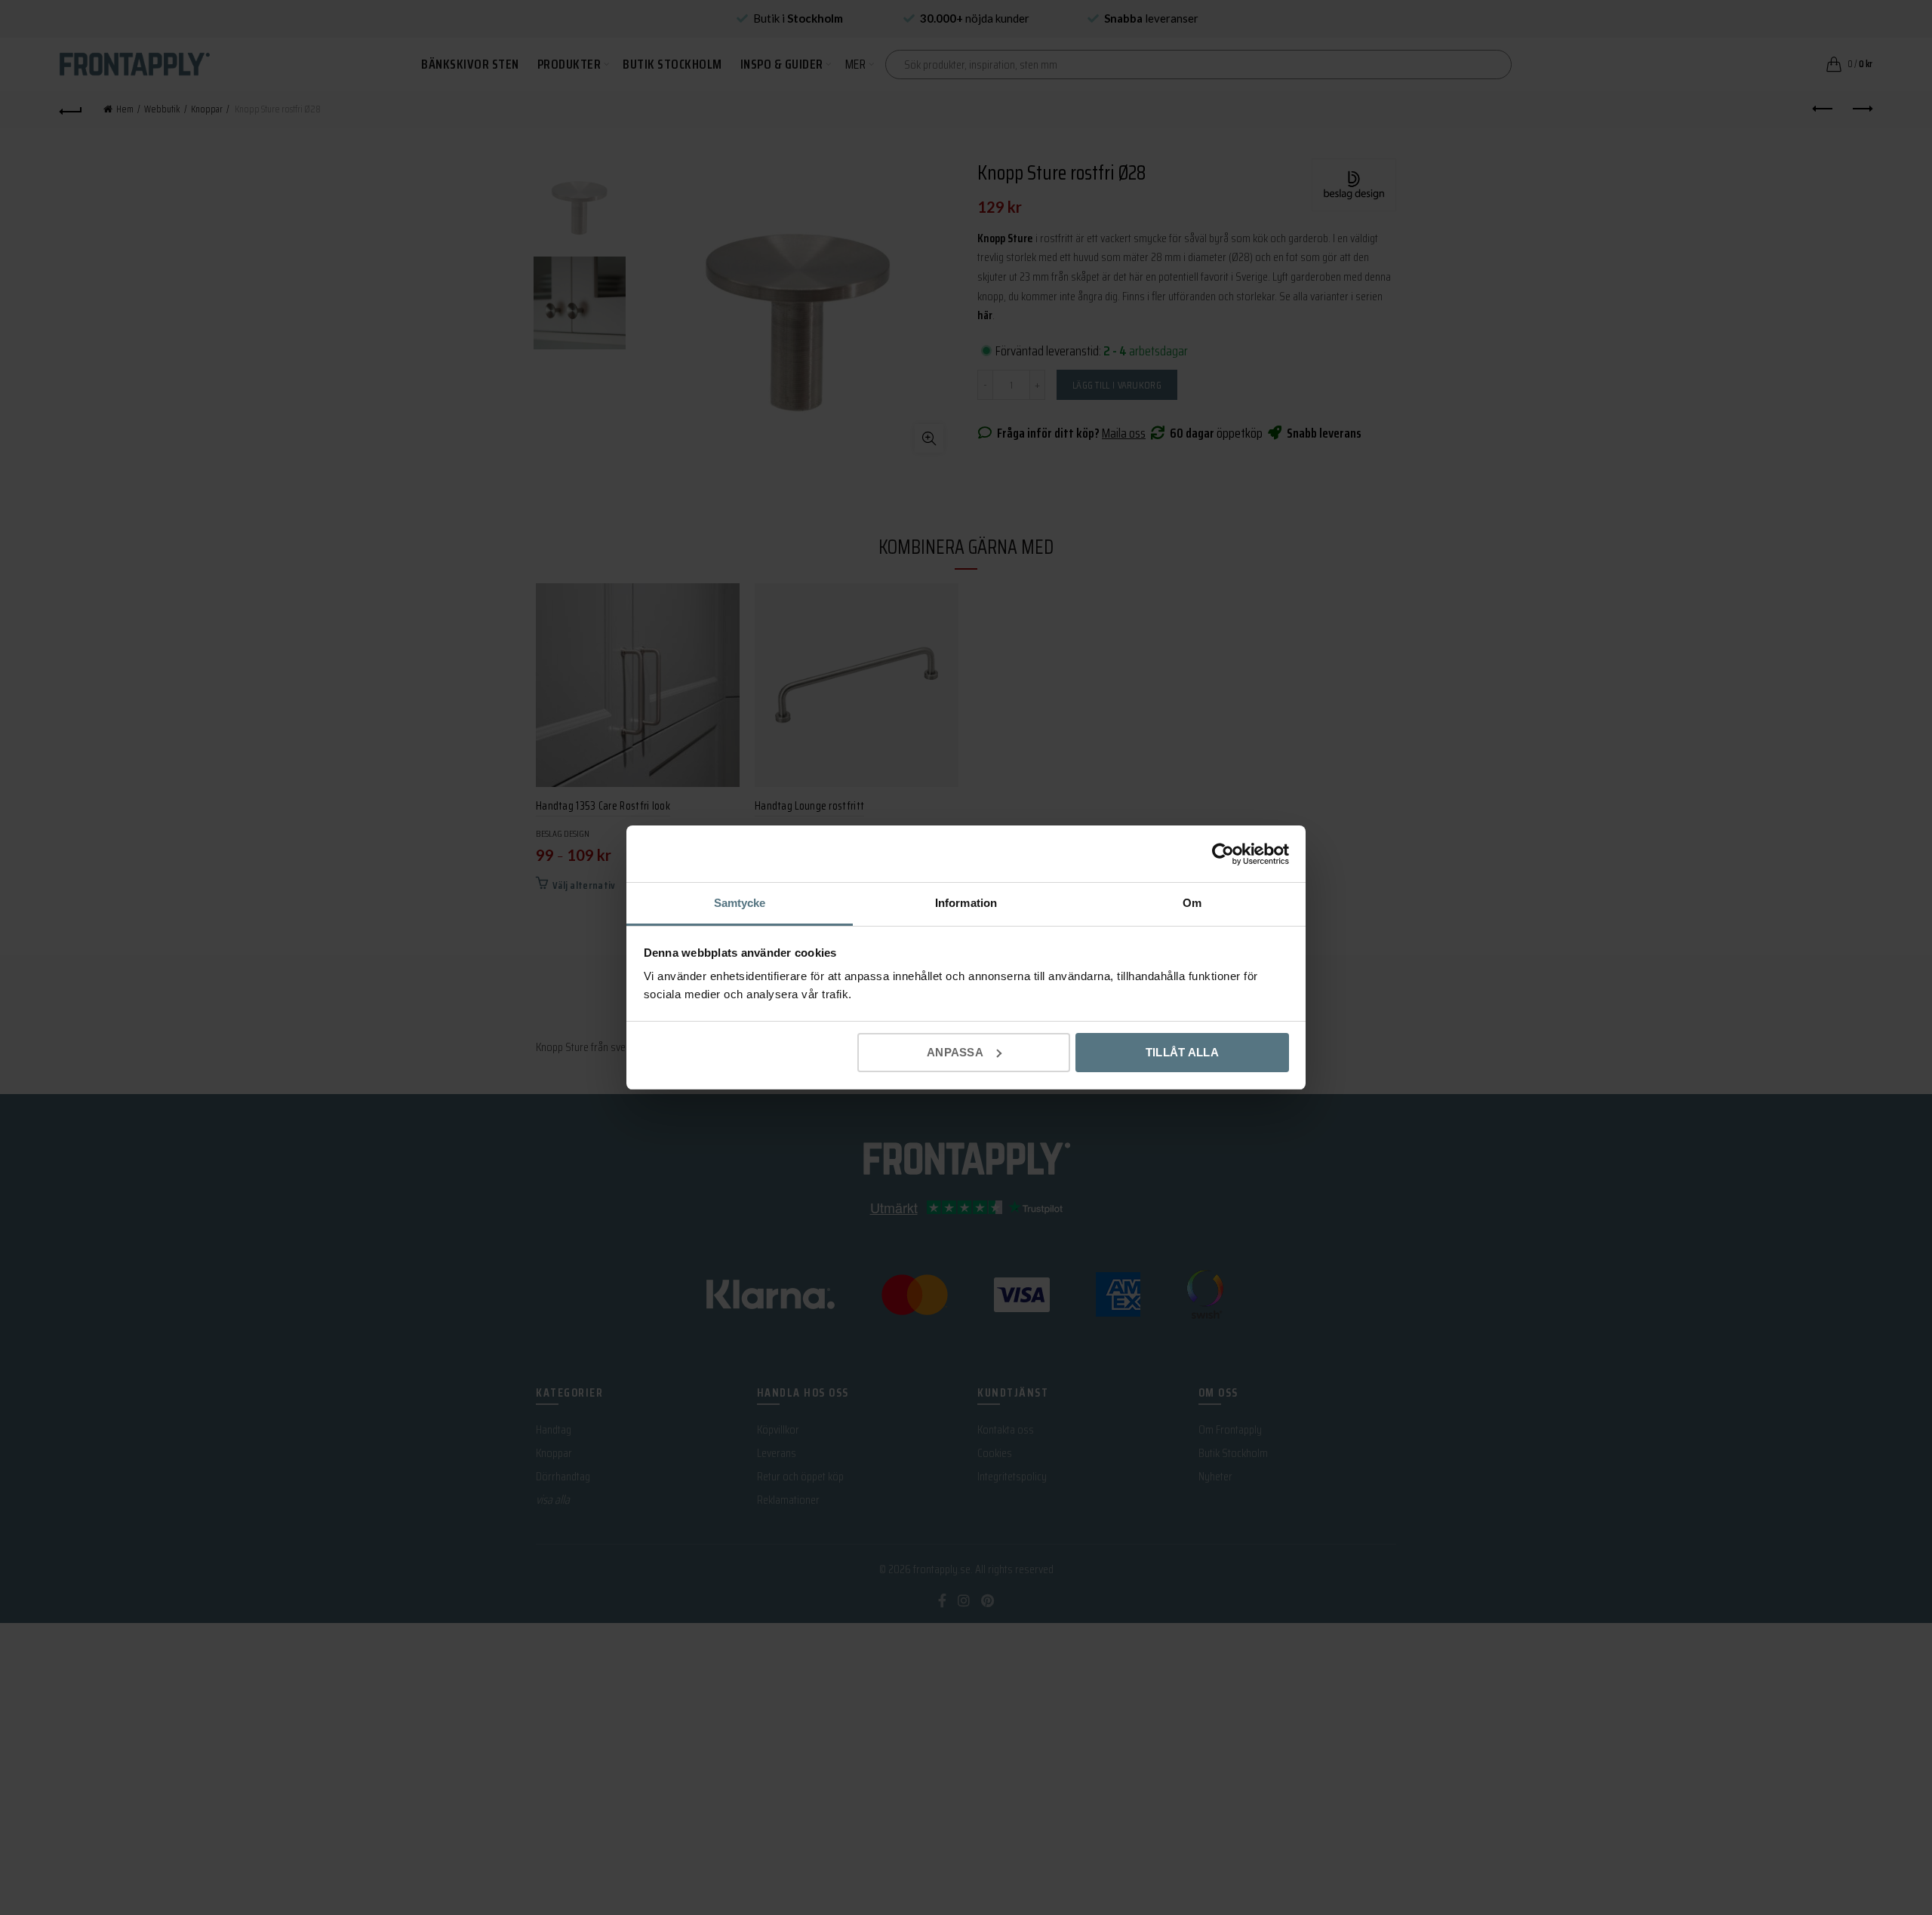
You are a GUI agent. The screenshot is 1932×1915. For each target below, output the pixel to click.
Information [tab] (966, 903)
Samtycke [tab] (740, 903)
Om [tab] (1192, 903)
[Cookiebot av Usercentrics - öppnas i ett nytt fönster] (1223, 854)
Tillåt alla (1182, 1052)
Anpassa (955, 1052)
